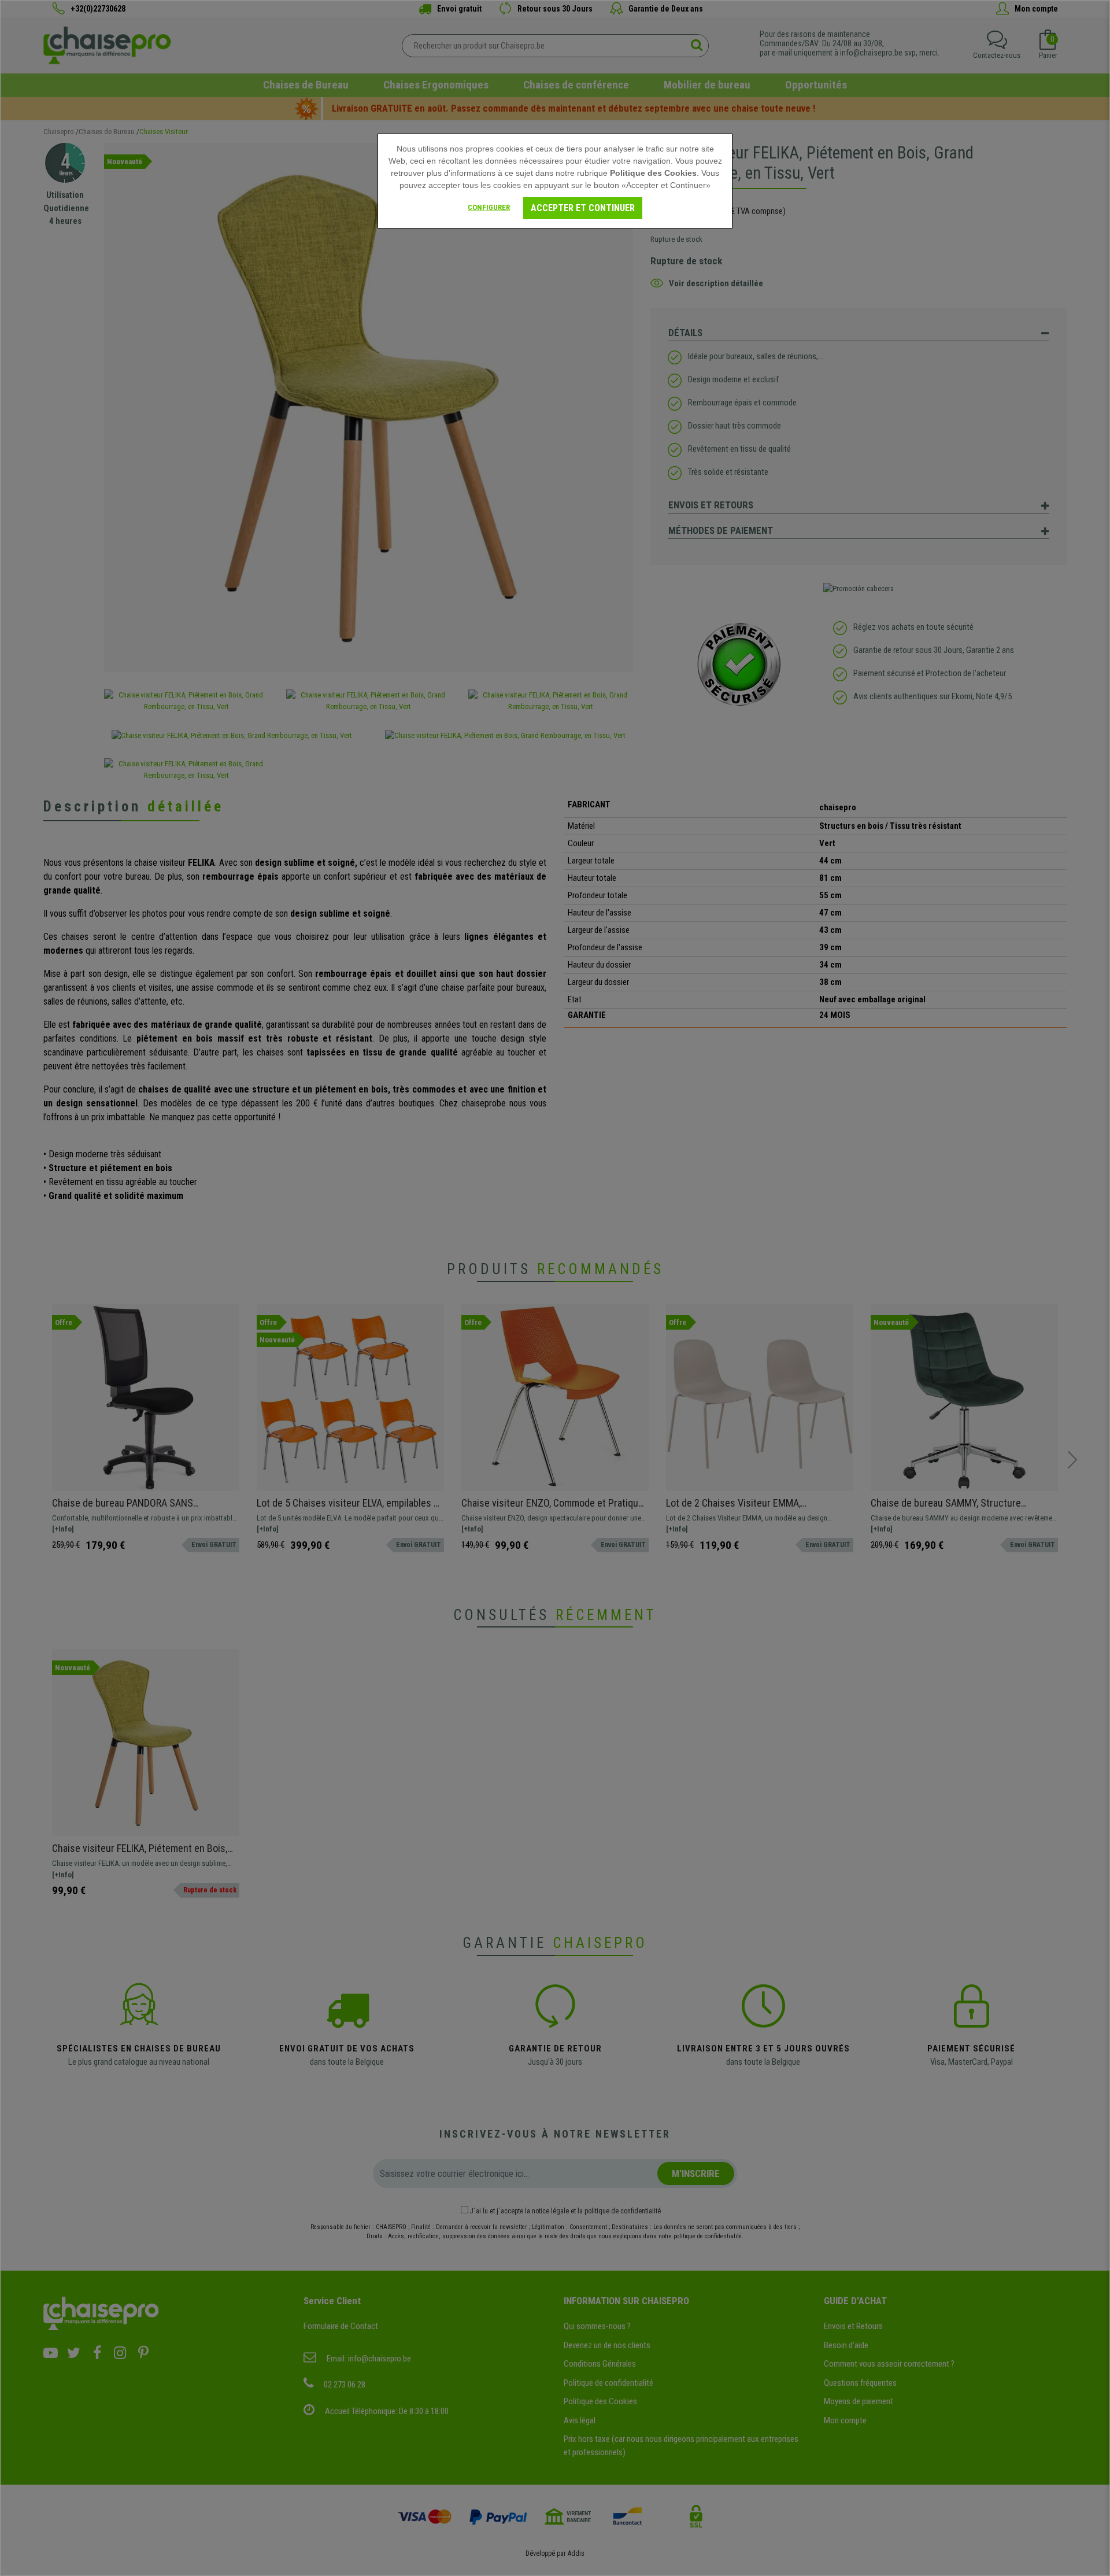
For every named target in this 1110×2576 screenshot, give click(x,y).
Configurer (489, 207)
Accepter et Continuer (583, 208)
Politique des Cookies (653, 173)
